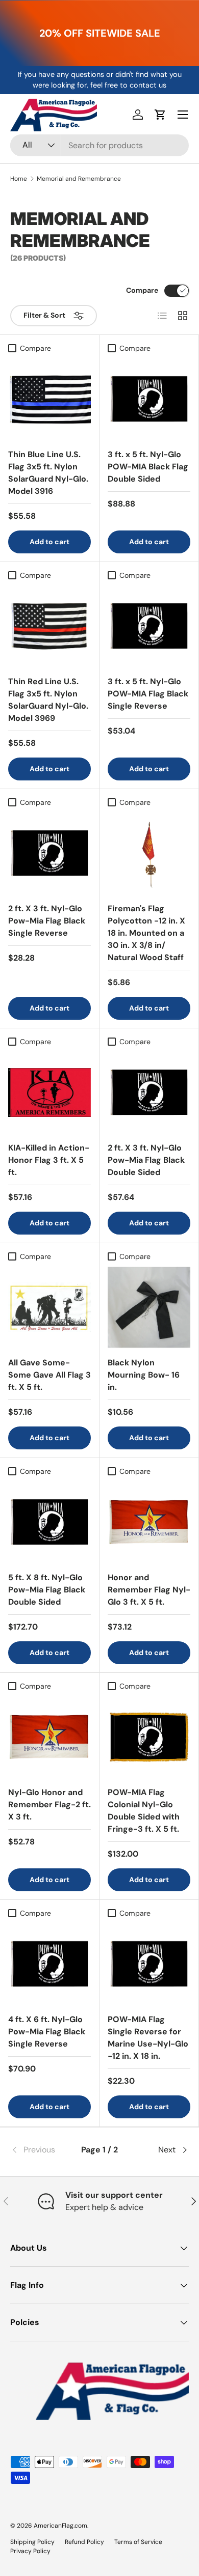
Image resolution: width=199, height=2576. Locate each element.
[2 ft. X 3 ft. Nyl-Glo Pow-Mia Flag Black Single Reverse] (49, 853)
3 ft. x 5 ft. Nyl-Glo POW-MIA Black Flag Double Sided (148, 467)
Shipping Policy (32, 2542)
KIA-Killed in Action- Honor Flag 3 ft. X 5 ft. (49, 1160)
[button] (160, 115)
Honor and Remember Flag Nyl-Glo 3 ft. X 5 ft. (149, 1590)
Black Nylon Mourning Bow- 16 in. (144, 1375)
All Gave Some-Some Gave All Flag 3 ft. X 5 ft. (49, 1375)
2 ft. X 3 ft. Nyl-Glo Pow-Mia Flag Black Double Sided (146, 1160)
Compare (142, 290)
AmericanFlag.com (60, 2526)
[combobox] (99, 145)
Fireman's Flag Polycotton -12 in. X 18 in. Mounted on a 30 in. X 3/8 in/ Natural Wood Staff (146, 933)
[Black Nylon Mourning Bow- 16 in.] (149, 1307)
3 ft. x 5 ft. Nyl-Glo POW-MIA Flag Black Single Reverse (148, 694)
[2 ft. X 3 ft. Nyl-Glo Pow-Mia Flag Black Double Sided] (149, 1093)
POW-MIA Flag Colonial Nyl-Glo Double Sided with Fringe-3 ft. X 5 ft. (144, 1811)
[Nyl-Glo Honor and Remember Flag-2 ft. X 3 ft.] (49, 1737)
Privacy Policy (30, 2551)
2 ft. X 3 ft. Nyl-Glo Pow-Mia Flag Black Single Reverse (47, 921)
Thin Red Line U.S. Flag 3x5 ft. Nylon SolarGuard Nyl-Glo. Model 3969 (48, 700)
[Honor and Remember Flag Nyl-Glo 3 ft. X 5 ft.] (149, 1522)
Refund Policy (84, 2542)
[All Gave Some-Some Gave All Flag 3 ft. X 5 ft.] (49, 1307)
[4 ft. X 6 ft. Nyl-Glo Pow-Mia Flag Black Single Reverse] (49, 1964)
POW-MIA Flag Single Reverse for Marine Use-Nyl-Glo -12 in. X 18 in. (148, 2038)
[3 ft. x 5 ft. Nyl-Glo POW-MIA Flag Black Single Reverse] (149, 626)
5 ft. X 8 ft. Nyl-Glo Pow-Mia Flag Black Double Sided (47, 1590)
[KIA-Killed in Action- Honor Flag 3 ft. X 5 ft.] (49, 1093)
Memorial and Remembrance (79, 179)
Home (19, 179)
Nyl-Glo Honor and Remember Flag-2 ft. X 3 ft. (49, 1804)
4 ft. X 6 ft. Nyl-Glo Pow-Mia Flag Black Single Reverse (47, 2032)
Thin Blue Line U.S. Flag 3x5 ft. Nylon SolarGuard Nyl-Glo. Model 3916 (48, 473)
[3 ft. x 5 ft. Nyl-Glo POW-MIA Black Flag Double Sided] (149, 399)
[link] (40, 2150)
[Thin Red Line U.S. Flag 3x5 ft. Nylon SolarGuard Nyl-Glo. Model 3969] (49, 626)
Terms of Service (138, 2542)
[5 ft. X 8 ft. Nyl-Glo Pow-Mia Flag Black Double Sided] (49, 1522)
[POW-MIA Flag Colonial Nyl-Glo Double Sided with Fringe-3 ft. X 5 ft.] (149, 1737)
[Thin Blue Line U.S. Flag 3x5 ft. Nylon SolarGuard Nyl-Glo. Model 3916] (49, 399)
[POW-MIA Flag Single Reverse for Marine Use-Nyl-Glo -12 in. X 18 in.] (149, 1964)
